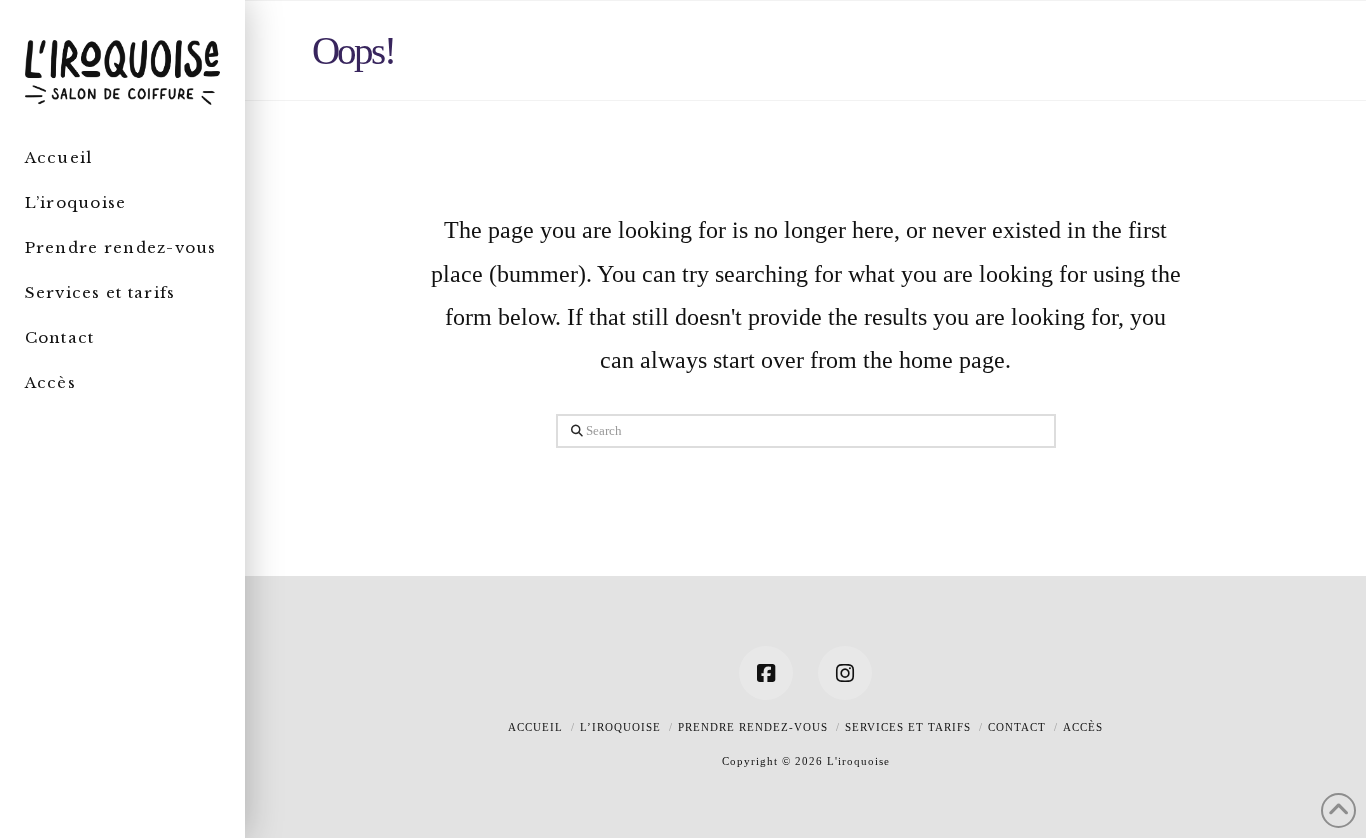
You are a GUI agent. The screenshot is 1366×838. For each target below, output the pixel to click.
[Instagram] (845, 673)
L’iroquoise (620, 727)
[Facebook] (766, 673)
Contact (1017, 727)
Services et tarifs (908, 727)
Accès (1083, 727)
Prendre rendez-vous (753, 727)
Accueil (535, 727)
